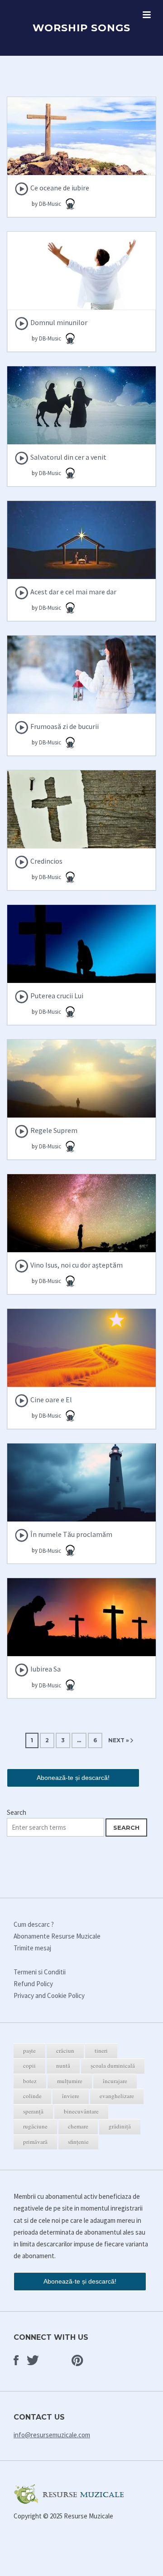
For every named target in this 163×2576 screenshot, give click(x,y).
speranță (33, 2111)
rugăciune (35, 2126)
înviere (71, 2096)
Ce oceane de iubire (60, 188)
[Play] (22, 189)
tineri (101, 2051)
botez (30, 2081)
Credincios (46, 861)
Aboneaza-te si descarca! (81, 165)
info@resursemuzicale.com (52, 2435)
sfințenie (78, 2142)
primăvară (35, 2142)
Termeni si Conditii (40, 1972)
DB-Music (51, 204)
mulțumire (70, 2081)
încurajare (115, 2081)
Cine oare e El (51, 1400)
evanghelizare (117, 2096)
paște (29, 2051)
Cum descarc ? (34, 1924)
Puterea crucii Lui (57, 996)
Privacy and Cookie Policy (49, 1995)
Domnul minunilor (59, 322)
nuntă (63, 2066)
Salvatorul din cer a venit (68, 457)
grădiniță (120, 2126)
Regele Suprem (54, 1130)
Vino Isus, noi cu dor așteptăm (77, 1265)
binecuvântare (81, 2111)
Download (82, 146)
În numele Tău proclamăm (71, 1534)
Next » (119, 1740)
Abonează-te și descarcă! (73, 1778)
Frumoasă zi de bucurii (65, 726)
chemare (78, 2126)
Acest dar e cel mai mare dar (73, 592)
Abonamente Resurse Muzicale (57, 1936)
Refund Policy (33, 1984)
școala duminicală (113, 2066)
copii (29, 2066)
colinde (32, 2096)
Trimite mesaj (32, 1948)
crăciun (65, 2051)
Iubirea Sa (46, 1669)
